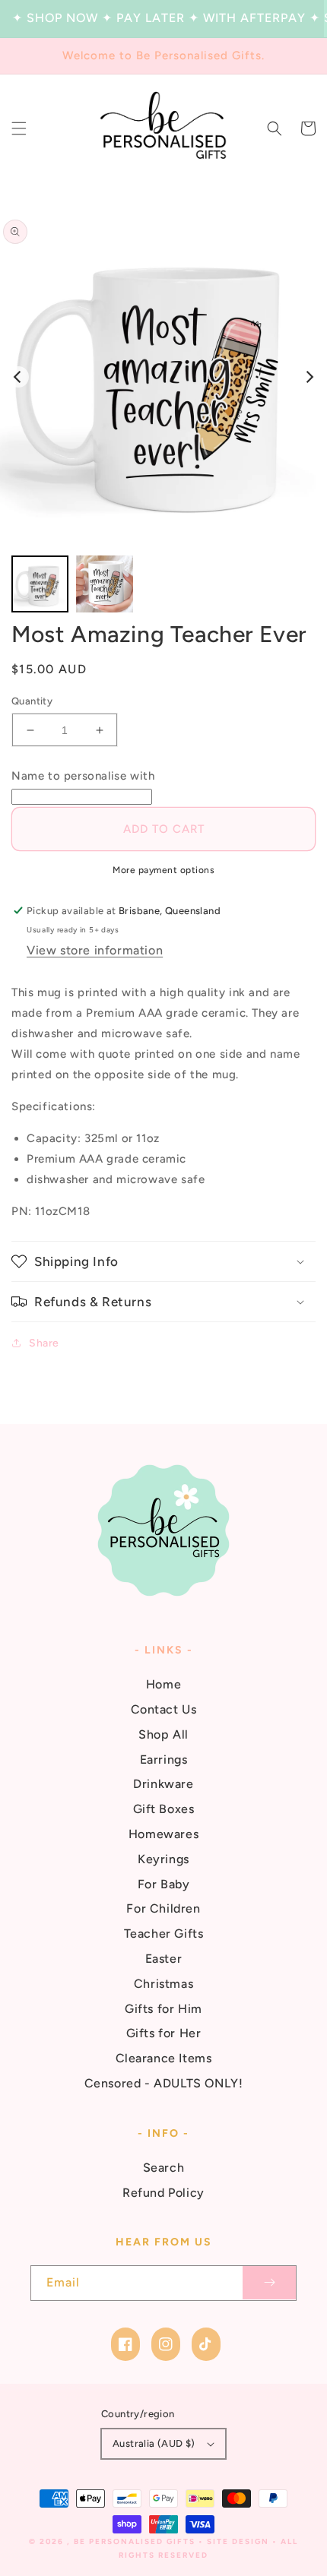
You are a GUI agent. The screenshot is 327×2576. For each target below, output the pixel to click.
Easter (164, 1959)
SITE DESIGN (238, 2541)
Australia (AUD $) (154, 2443)
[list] (163, 377)
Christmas (163, 1984)
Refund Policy (163, 2193)
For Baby (164, 1884)
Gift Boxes (164, 1809)
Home (163, 1684)
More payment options (163, 870)
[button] (19, 128)
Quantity (32, 701)
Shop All (163, 1734)
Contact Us (164, 1709)
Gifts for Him (163, 2009)
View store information (95, 950)
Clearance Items (164, 2058)
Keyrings (163, 1859)
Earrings (164, 1760)
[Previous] (18, 377)
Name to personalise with (83, 776)
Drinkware (163, 1784)
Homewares (163, 1834)
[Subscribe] (269, 2283)
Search (164, 2168)
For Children (163, 1908)
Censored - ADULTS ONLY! (164, 2083)
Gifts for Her (164, 2033)
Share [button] (44, 1343)
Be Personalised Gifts (136, 2541)
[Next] (309, 377)
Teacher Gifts (164, 1934)
